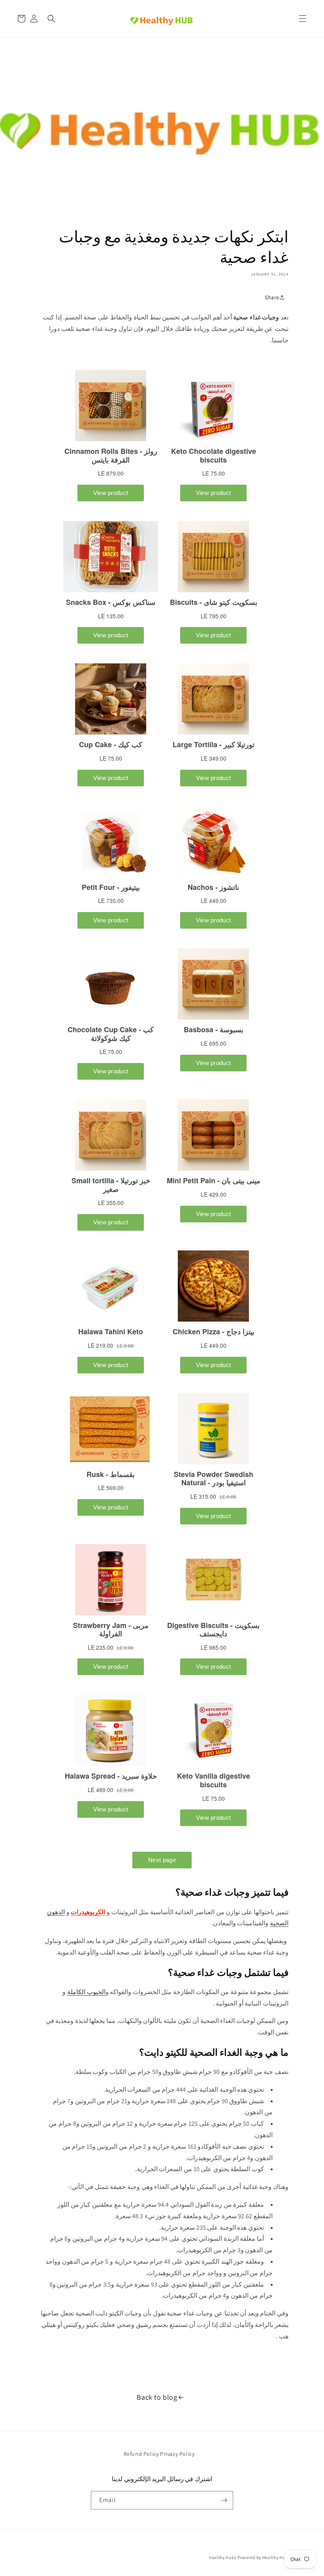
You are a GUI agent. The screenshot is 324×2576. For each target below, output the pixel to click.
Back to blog (157, 2397)
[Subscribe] (224, 2500)
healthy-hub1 (223, 2557)
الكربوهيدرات (88, 1912)
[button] (303, 19)
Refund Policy (141, 2454)
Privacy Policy (177, 2454)
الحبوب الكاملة (86, 1992)
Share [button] (272, 297)
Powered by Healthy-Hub (263, 2557)
